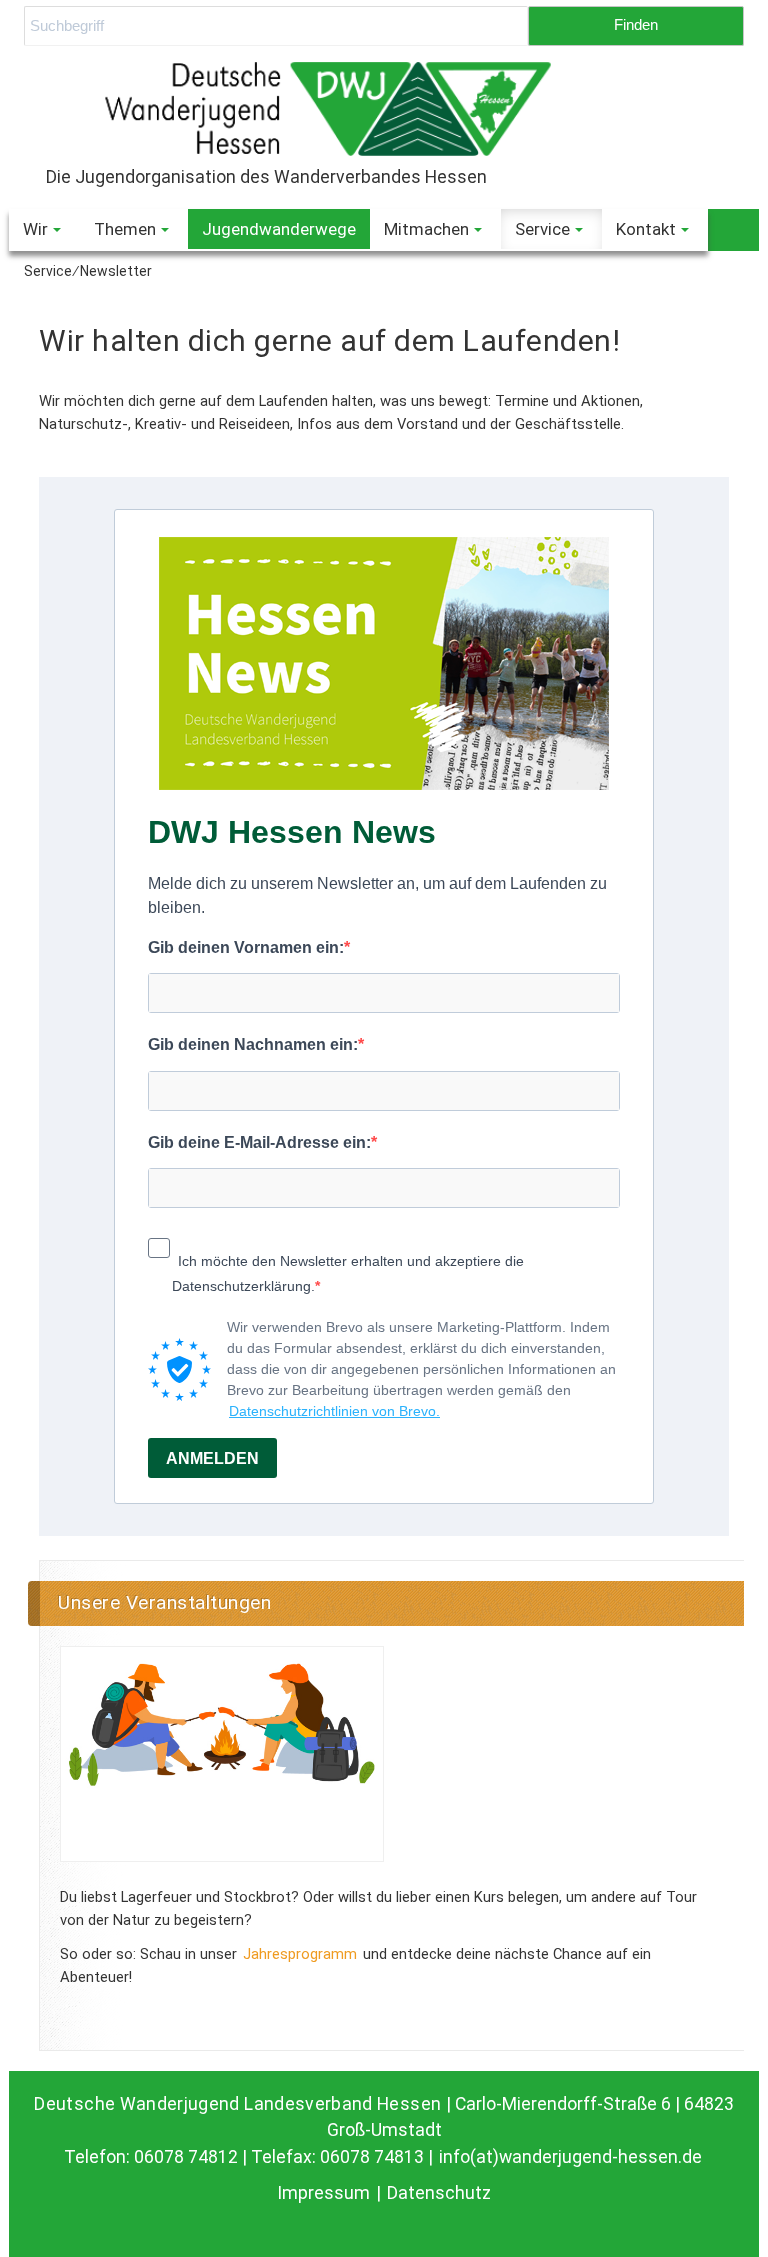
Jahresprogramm (300, 1954)
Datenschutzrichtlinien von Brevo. (334, 1411)
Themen (125, 229)
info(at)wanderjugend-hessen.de (570, 2157)
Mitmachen (426, 229)
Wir (35, 229)
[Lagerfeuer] (222, 1754)
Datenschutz (439, 2193)
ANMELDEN (212, 1458)
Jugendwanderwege (279, 229)
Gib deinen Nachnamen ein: (253, 1044)
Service (542, 229)
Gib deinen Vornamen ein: (246, 947)
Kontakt (646, 229)
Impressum (325, 2193)
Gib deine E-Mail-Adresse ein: (259, 1142)
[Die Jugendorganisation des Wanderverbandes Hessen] (384, 108)
